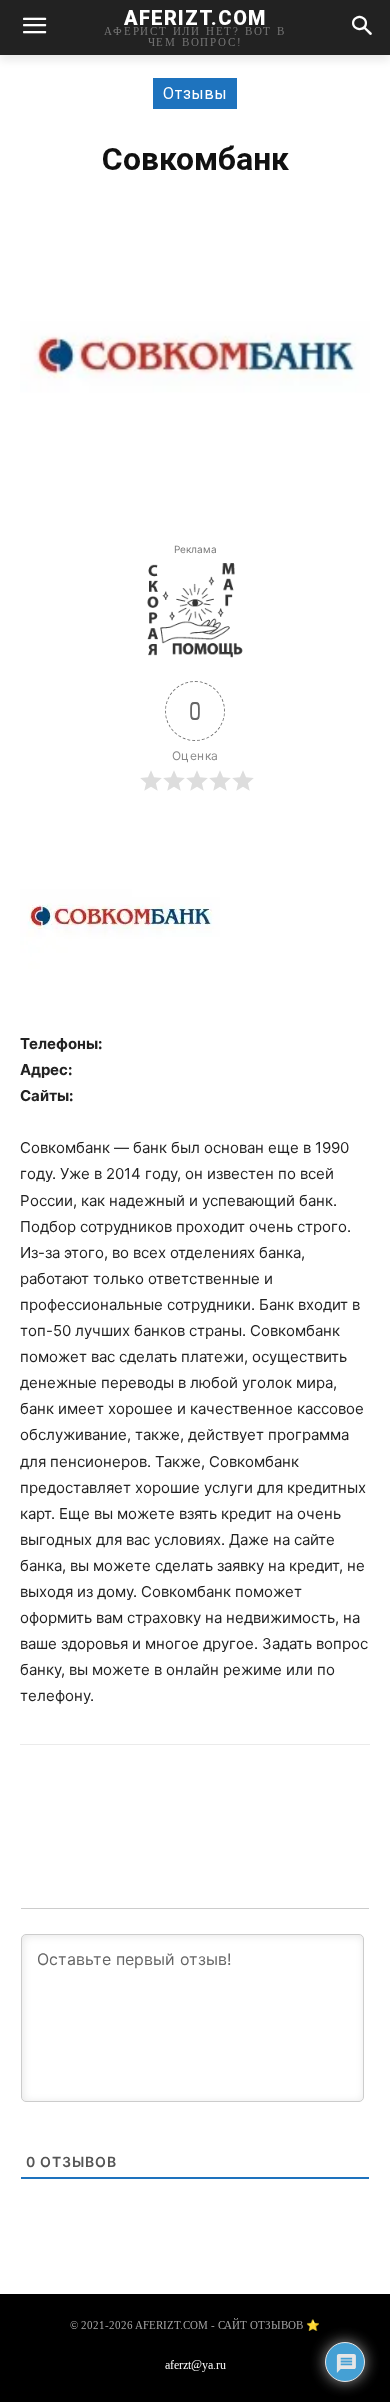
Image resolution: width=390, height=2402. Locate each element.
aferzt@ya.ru (195, 2365)
